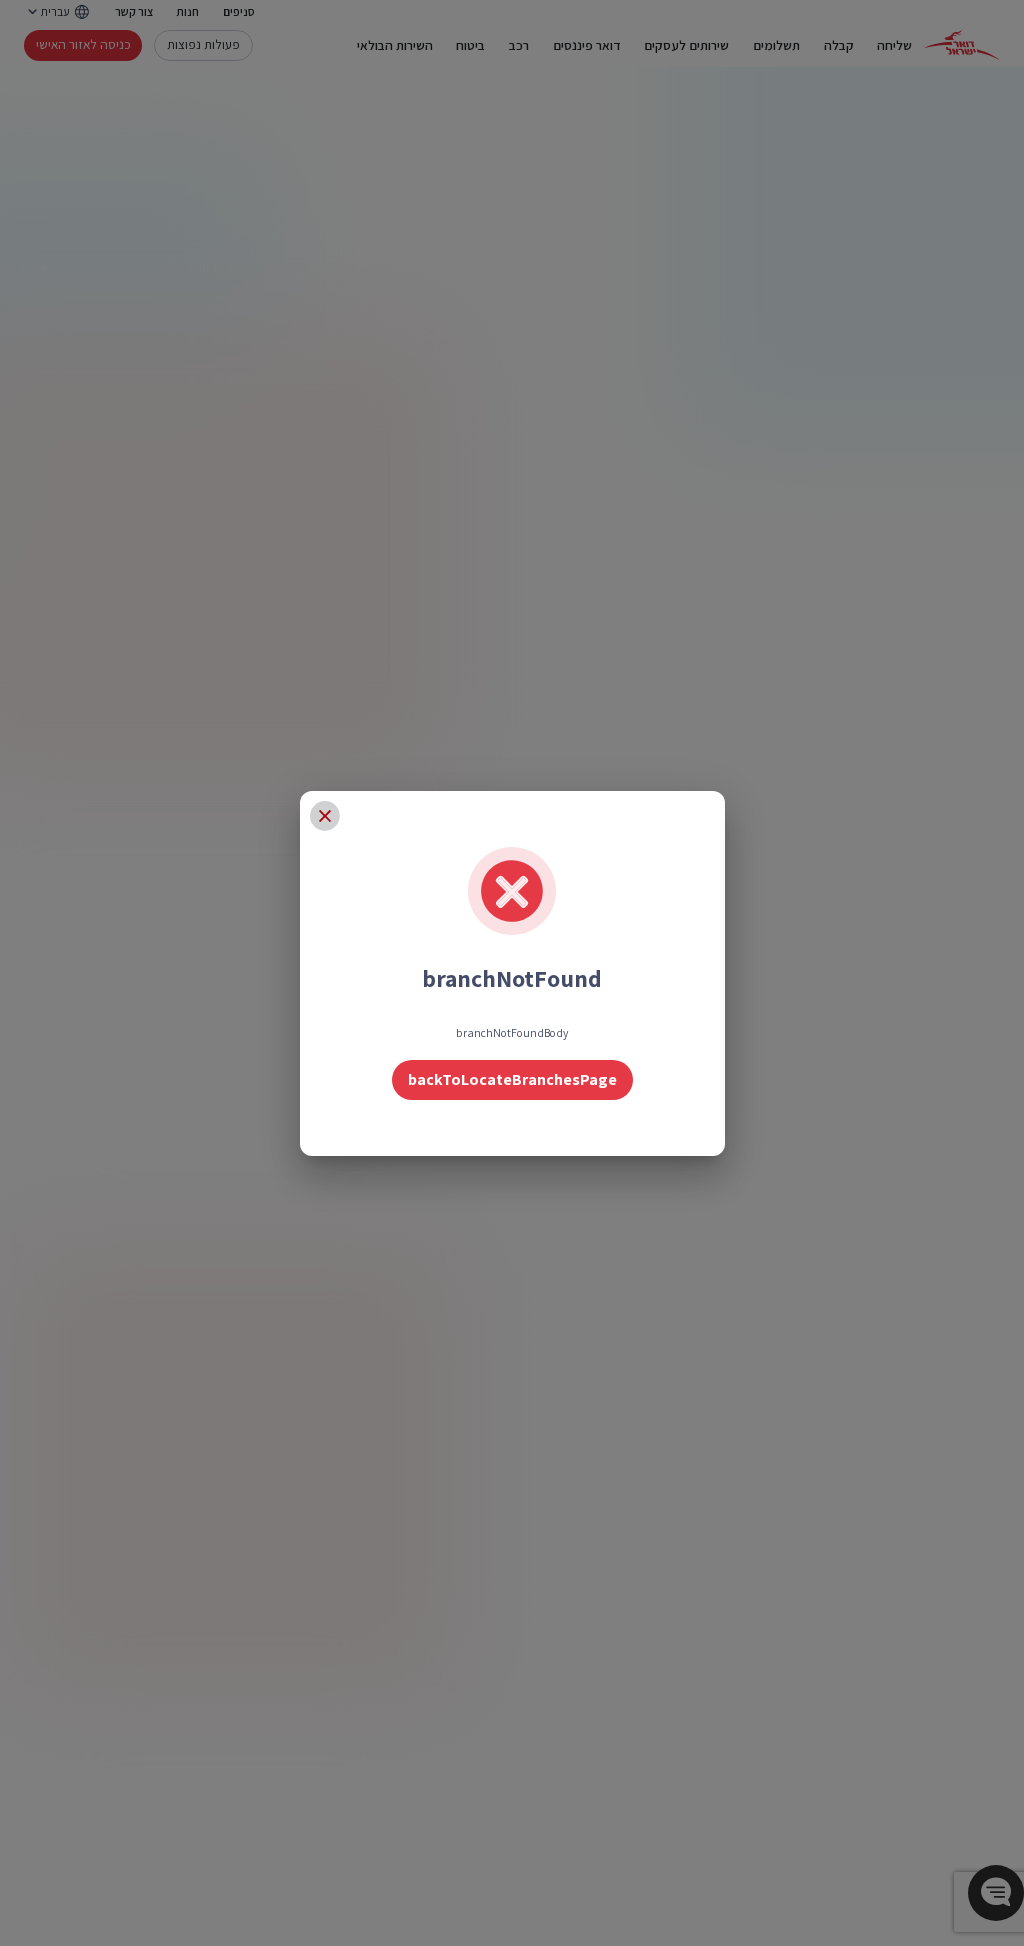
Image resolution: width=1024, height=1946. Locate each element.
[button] (325, 816)
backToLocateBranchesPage (512, 1079)
